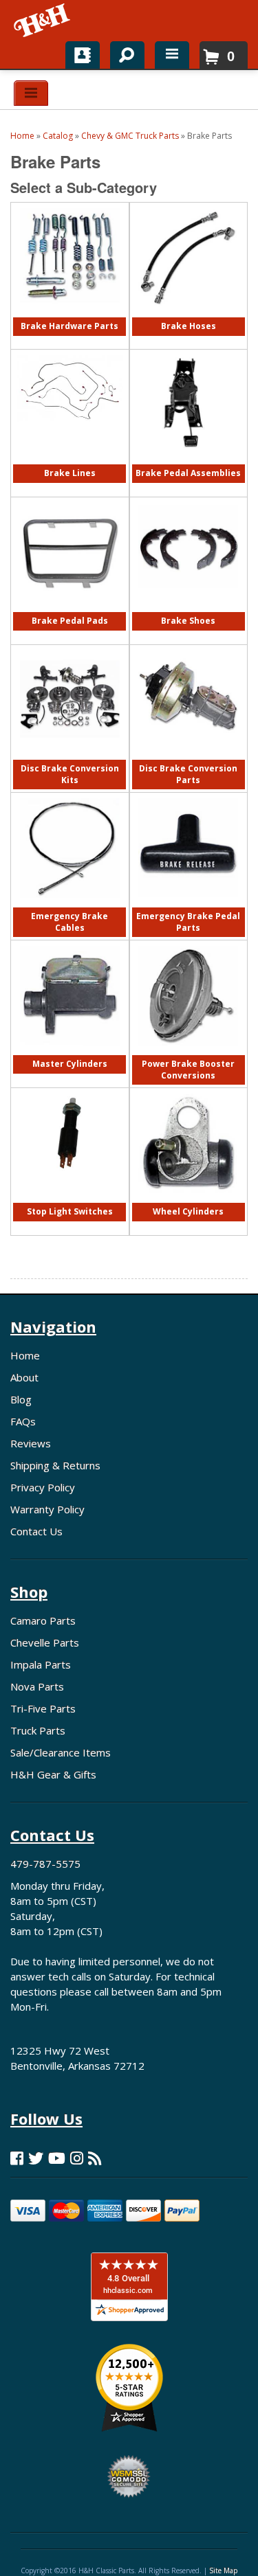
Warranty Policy (47, 1509)
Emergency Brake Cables (69, 922)
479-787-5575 (45, 1864)
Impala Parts (41, 1664)
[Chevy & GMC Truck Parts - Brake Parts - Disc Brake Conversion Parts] (188, 757)
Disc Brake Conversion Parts (188, 774)
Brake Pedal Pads (70, 621)
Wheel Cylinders (188, 1211)
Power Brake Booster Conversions (188, 1069)
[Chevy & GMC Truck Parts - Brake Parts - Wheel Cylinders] (188, 1200)
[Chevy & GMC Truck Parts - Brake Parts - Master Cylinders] (70, 1052)
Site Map (223, 2571)
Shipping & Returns (55, 1465)
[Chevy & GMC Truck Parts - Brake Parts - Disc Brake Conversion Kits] (70, 757)
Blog (21, 1399)
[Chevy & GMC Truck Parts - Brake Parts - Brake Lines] (70, 429)
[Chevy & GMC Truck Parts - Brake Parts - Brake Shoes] (188, 609)
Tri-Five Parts (43, 1708)
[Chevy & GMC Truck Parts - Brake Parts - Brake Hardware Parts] (70, 314)
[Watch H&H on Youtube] (57, 2158)
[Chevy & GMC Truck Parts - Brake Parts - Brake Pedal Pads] (70, 609)
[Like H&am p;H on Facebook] (17, 2158)
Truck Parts (38, 1730)
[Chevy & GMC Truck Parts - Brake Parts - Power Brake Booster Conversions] (188, 1052)
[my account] (83, 55)
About (24, 1377)
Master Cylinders (70, 1064)
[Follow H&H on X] (36, 2158)
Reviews (31, 1443)
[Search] (122, 52)
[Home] (43, 21)
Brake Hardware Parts (69, 326)
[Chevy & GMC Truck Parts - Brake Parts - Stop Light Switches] (70, 1180)
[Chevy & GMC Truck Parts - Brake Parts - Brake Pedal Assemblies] (188, 461)
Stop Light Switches (70, 1211)
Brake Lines (70, 473)
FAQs (23, 1421)
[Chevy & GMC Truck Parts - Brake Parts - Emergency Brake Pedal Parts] (188, 904)
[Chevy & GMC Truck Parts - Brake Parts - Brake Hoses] (188, 314)
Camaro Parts (43, 1620)
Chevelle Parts (45, 1642)
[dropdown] (172, 55)
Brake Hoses (189, 326)
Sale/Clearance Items (61, 1752)
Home (25, 1355)
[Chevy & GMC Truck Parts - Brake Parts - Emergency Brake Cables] (70, 904)
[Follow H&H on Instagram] (77, 2158)
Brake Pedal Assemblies (188, 473)
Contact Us (36, 1531)
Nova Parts (37, 1686)
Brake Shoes (188, 621)
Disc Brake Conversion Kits (70, 774)
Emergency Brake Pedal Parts (188, 922)
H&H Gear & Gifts (53, 1774)
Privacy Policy (43, 1487)
